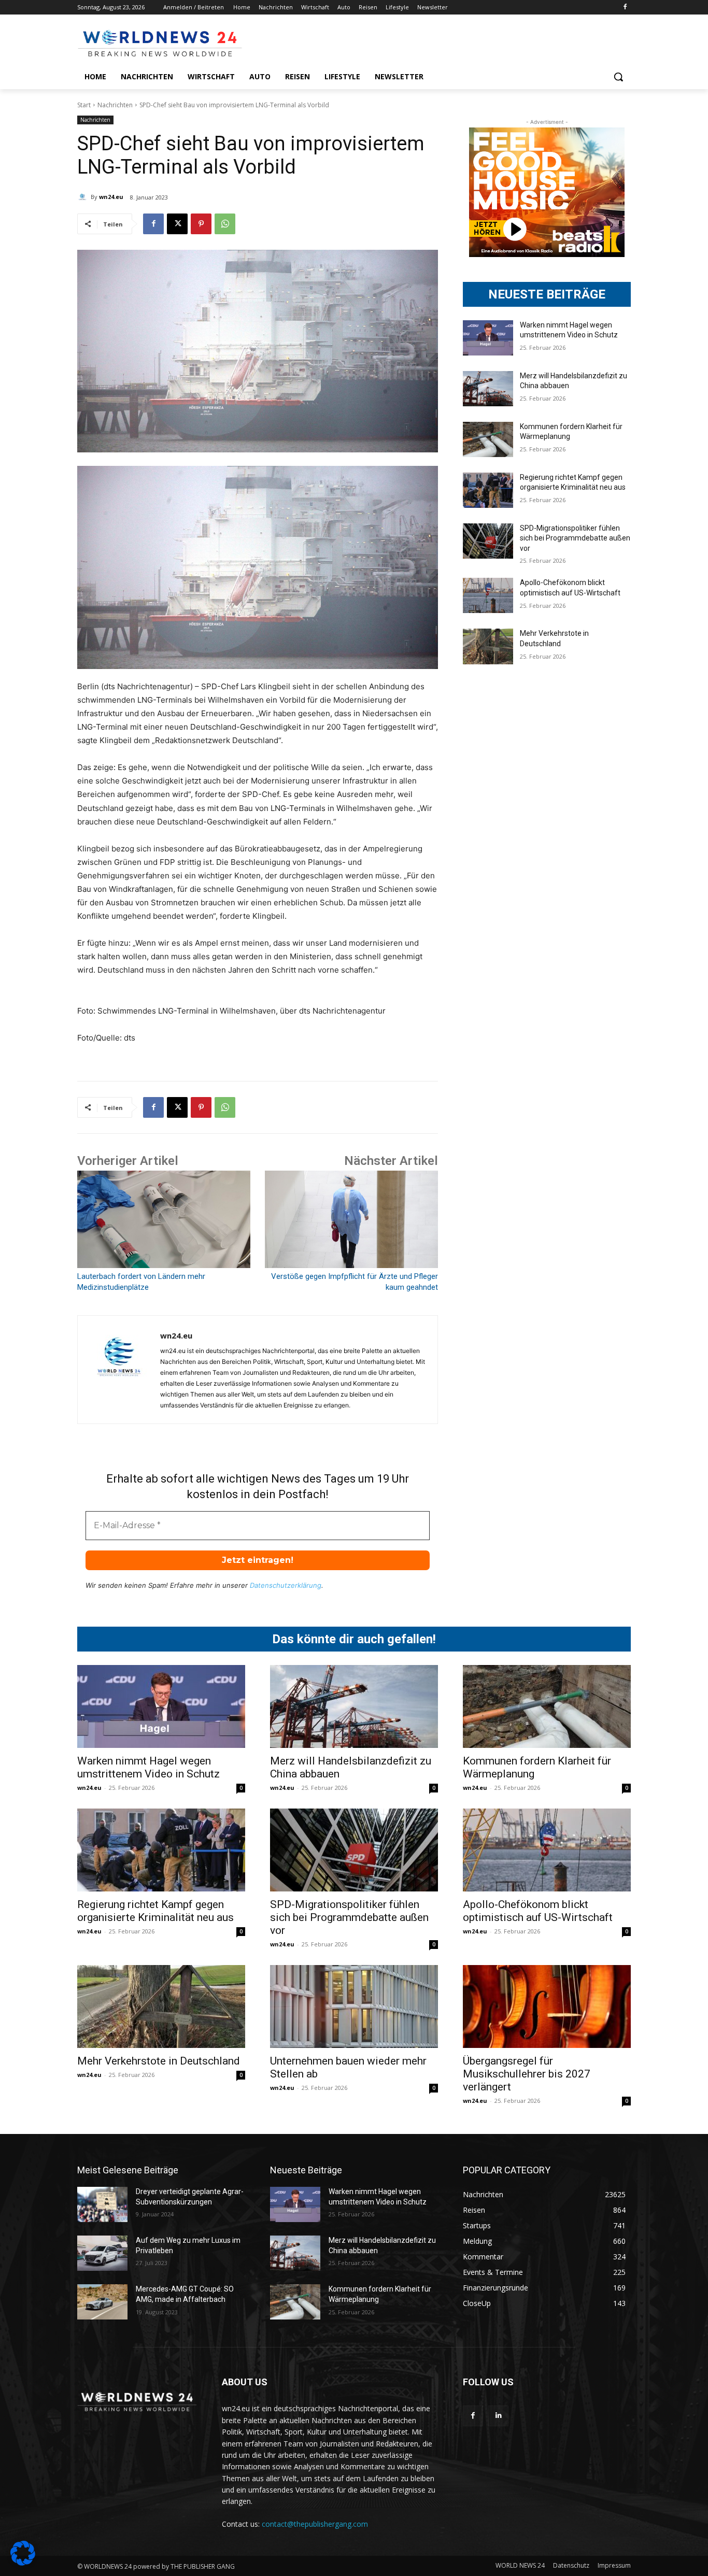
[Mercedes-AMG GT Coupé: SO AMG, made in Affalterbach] (102, 2302)
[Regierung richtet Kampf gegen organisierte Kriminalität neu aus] (488, 490)
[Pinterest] (201, 224)
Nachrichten (115, 105)
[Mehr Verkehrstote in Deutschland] (488, 646)
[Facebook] (625, 8)
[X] (177, 224)
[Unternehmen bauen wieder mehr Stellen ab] (354, 2006)
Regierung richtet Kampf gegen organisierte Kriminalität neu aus (155, 1911)
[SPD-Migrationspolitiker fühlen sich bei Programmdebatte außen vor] (488, 541)
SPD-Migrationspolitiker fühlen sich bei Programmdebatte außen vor (575, 538)
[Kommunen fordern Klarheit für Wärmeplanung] (488, 439)
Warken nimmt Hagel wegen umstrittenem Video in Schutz (148, 1767)
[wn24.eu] (84, 197)
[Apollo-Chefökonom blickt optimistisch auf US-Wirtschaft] (488, 595)
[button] (618, 77)
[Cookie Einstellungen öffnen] (23, 2563)
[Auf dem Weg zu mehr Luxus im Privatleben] (102, 2253)
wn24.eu (111, 197)
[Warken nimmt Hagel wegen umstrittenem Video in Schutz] (488, 338)
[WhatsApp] (225, 224)
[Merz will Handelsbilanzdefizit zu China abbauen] (488, 389)
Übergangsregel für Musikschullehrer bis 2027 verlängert (527, 2074)
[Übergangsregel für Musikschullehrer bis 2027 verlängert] (547, 2006)
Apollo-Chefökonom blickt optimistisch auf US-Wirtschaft (538, 1911)
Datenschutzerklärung (286, 1585)
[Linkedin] (498, 2416)
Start (84, 105)
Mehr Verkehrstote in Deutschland (159, 2061)
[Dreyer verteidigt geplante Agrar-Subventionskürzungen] (102, 2204)
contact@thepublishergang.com (315, 2524)
